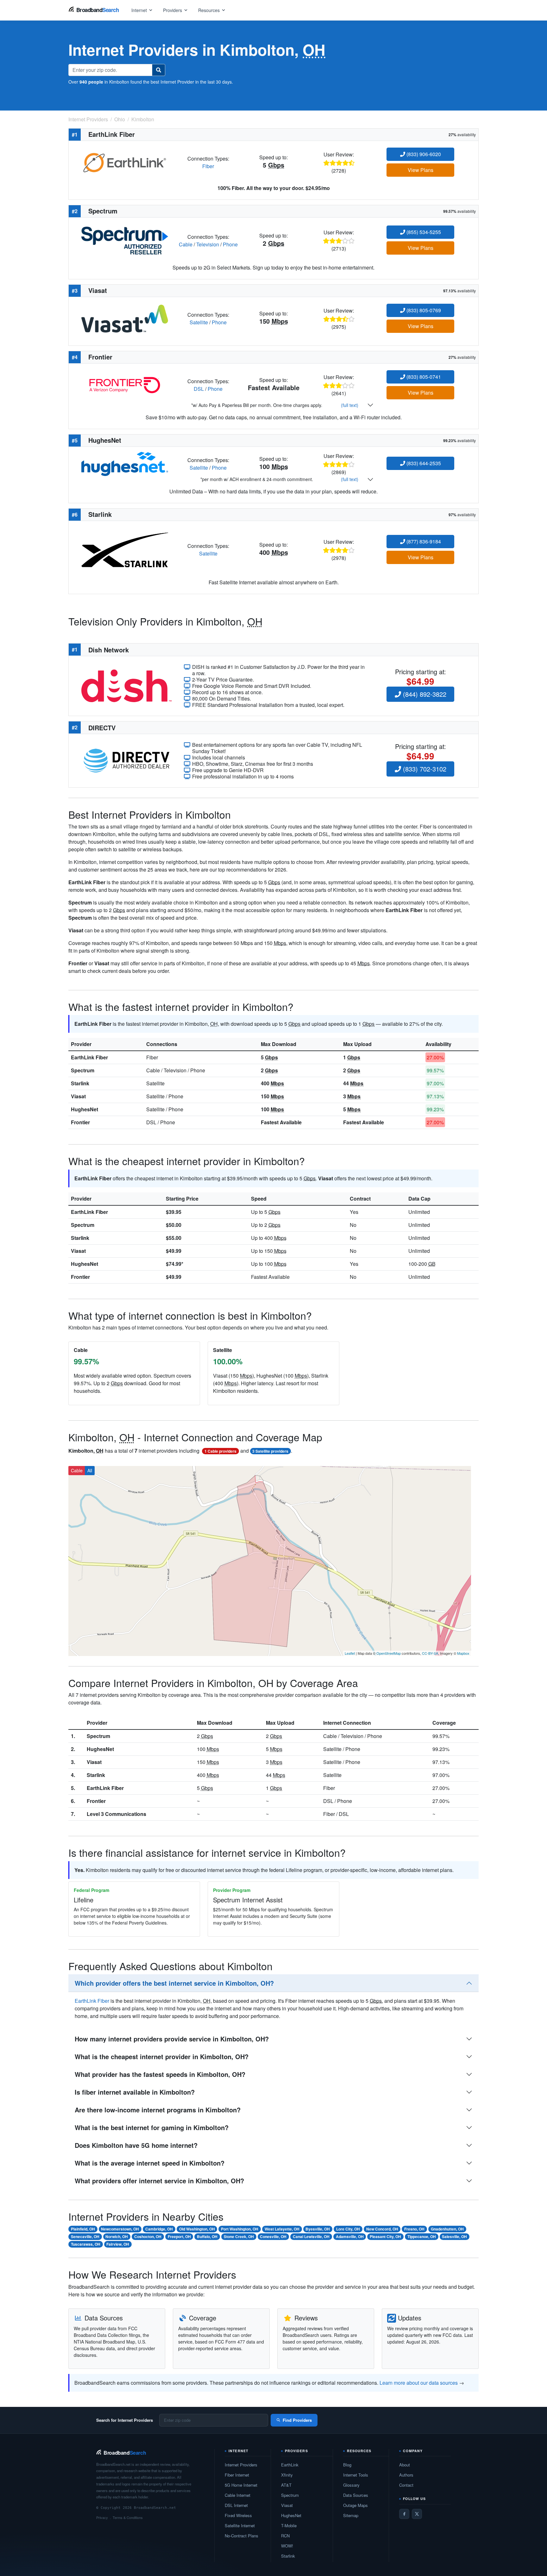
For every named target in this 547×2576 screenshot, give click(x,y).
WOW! (287, 2546)
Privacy (102, 2517)
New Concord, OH (382, 2229)
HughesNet (85, 1109)
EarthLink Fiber (89, 1057)
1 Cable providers (220, 1451)
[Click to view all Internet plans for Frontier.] (125, 384)
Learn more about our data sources (419, 2383)
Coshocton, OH (148, 2237)
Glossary (351, 2485)
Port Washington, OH (240, 2229)
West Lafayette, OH (282, 2229)
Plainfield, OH (83, 2229)
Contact (406, 2485)
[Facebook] (404, 2514)
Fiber (208, 166)
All (90, 1470)
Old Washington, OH (197, 2229)
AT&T (286, 2485)
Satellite (199, 322)
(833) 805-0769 (423, 310)
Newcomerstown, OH (120, 2229)
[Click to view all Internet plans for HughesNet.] (125, 463)
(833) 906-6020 (423, 154)
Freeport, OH (179, 2237)
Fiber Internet (237, 2475)
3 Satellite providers (270, 1451)
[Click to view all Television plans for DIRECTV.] (126, 760)
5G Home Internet (241, 2485)
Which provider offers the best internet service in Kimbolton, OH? (174, 1983)
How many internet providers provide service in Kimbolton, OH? (172, 2039)
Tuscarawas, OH (86, 2244)
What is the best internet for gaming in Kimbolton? (152, 2127)
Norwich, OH (117, 2237)
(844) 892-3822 (424, 694)
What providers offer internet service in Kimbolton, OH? (159, 2181)
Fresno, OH (414, 2229)
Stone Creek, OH (239, 2237)
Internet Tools (356, 2475)
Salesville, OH (454, 2237)
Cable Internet (238, 2495)
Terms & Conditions (128, 2517)
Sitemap (351, 2515)
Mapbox (463, 1653)
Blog (347, 2465)
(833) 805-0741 (423, 377)
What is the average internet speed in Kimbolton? (150, 2163)
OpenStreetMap (389, 1653)
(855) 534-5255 (423, 232)
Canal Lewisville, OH (311, 2237)
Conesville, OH (273, 2237)
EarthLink (290, 2465)
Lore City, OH (348, 2229)
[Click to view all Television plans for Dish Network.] (126, 685)
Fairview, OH (118, 2244)
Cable (186, 244)
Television (208, 244)
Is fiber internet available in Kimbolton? (135, 2092)
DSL (199, 389)
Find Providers (297, 2420)
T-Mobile (289, 2525)
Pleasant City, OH (385, 2237)
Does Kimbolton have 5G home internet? (136, 2145)
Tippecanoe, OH (422, 2237)
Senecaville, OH (85, 2237)
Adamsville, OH (350, 2237)
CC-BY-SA (430, 1653)
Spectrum (83, 1070)
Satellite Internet (240, 2525)
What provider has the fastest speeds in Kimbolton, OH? (160, 2074)
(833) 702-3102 (424, 769)
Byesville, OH (318, 2229)
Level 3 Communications (116, 1814)
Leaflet (350, 1653)
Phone (230, 244)
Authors (406, 2475)
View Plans (421, 170)
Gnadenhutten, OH (447, 2229)
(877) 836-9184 (423, 541)
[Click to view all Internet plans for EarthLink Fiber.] (125, 162)
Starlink (80, 1083)
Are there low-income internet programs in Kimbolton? (158, 2110)
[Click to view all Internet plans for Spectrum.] (125, 240)
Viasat (78, 1096)
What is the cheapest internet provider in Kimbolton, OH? (162, 2056)
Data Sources (356, 2495)
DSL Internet (236, 2505)
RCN (285, 2536)
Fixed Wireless (238, 2515)
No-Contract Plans (242, 2536)
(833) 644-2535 (423, 463)
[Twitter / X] (417, 2514)
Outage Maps (355, 2505)
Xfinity (287, 2475)
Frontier (80, 1122)
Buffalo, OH (207, 2237)
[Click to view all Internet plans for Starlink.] (125, 549)
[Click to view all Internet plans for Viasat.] (125, 318)
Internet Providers (241, 2465)
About (405, 2465)
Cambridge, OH (159, 2229)
